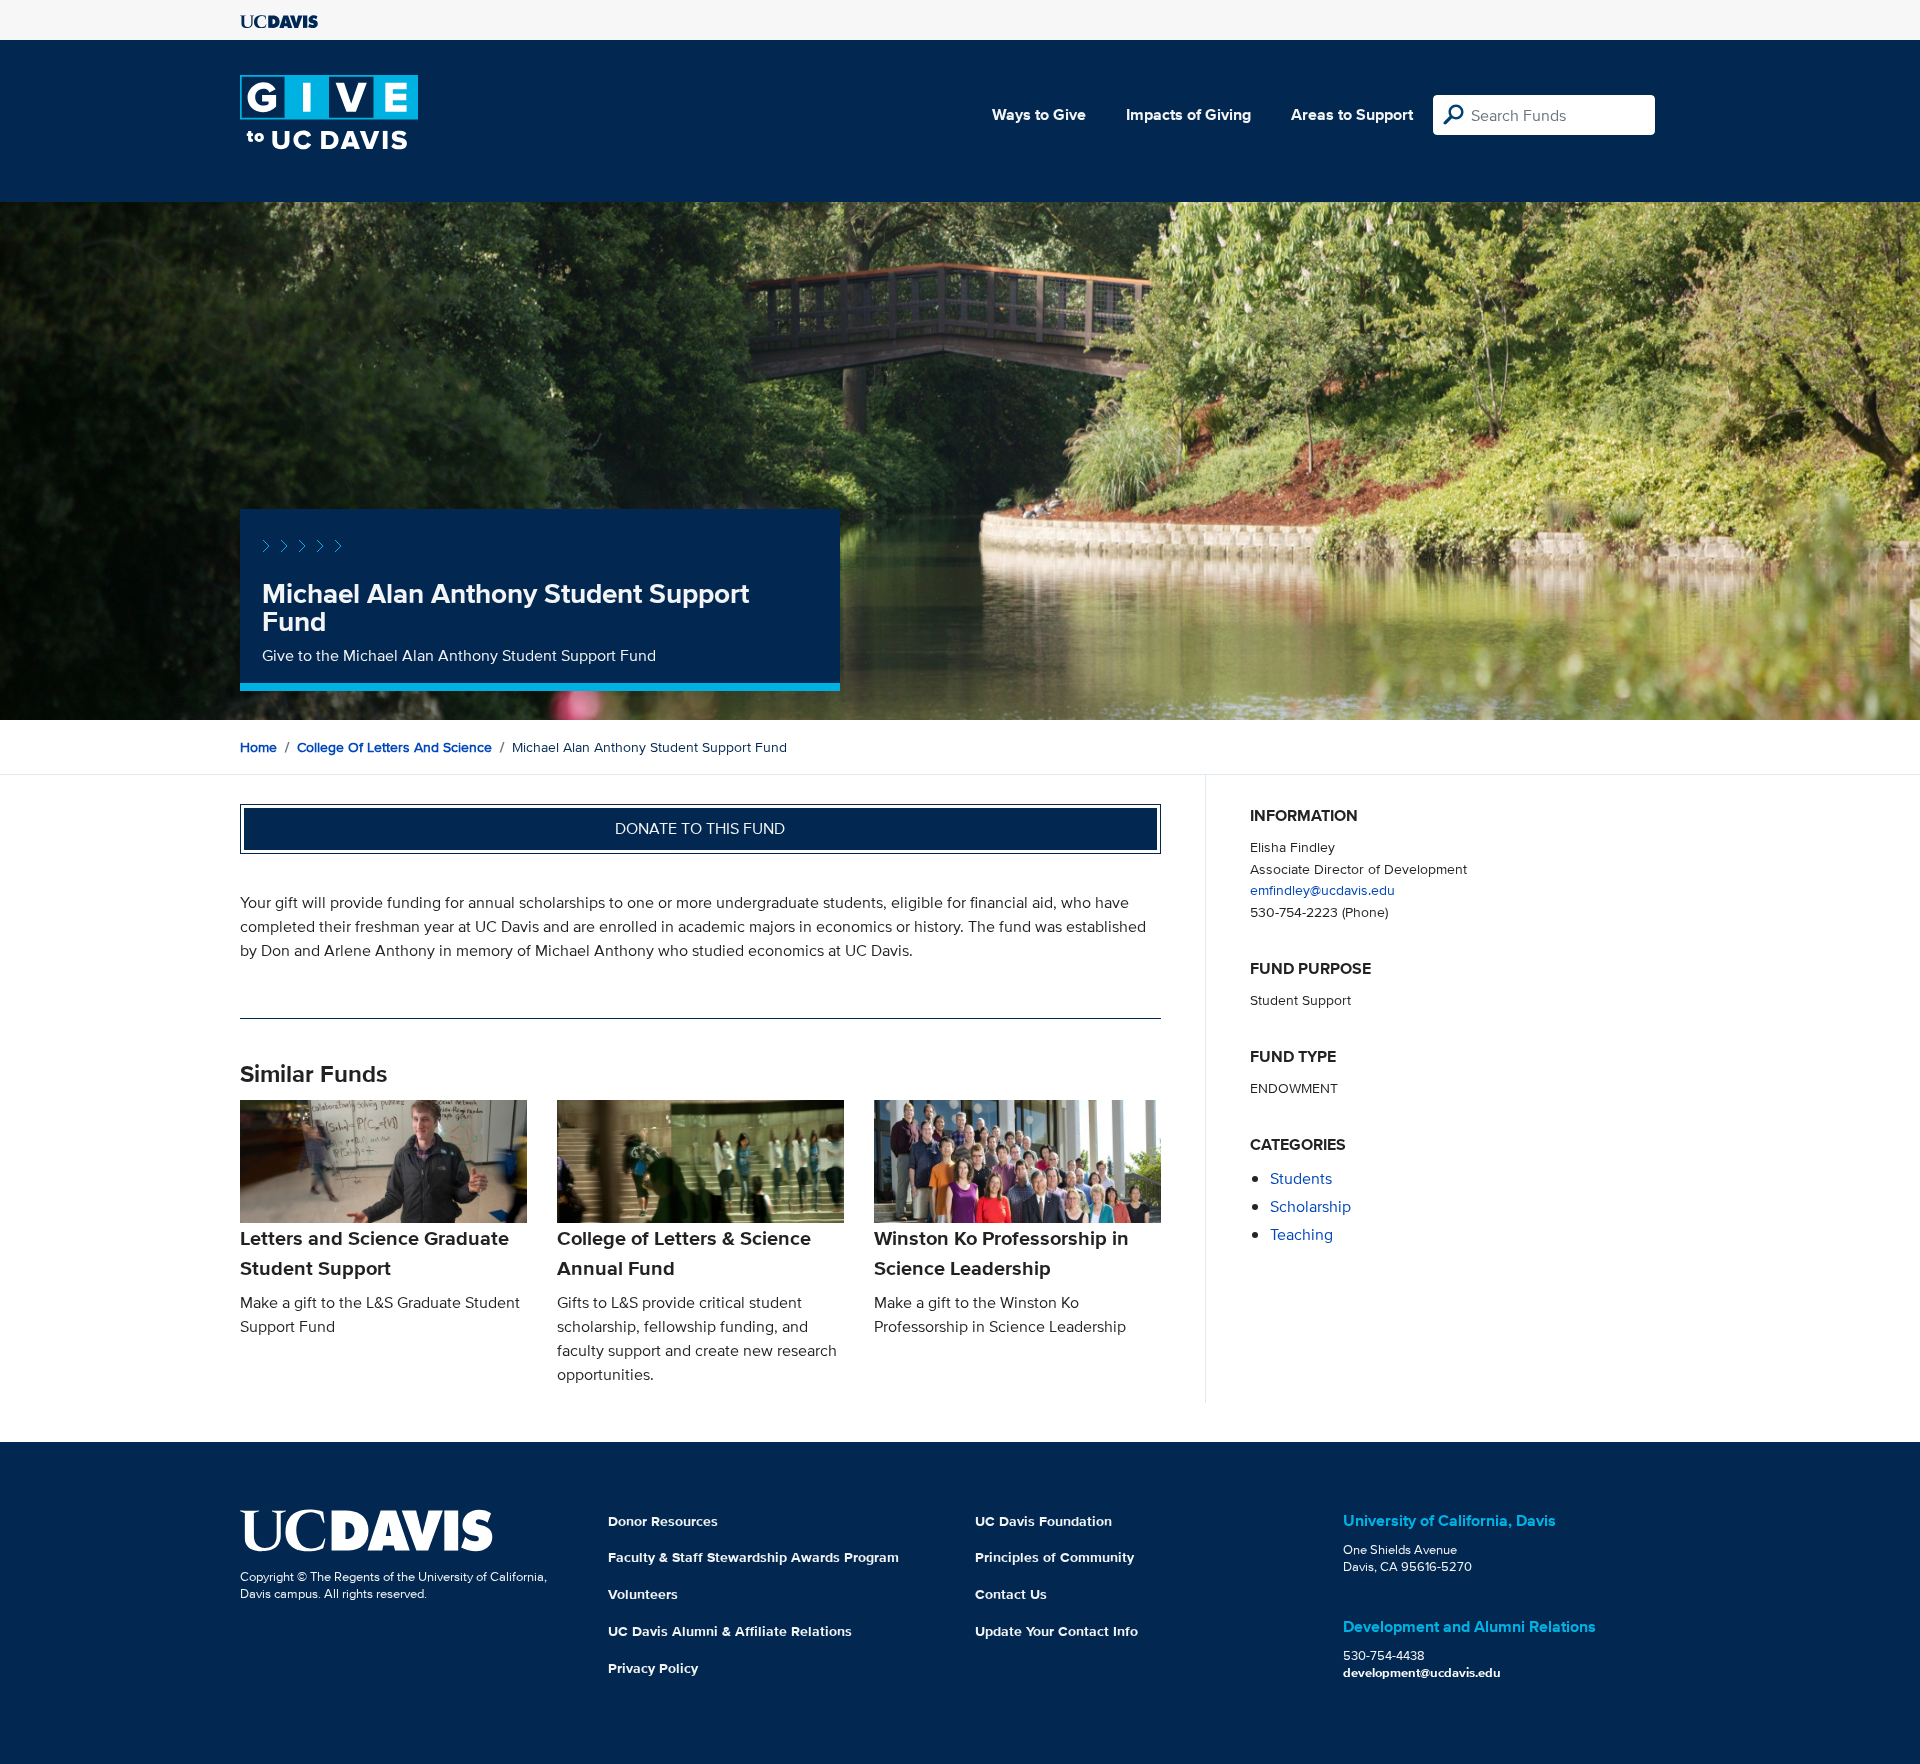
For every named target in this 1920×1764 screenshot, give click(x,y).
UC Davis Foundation (1043, 1521)
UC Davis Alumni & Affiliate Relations (730, 1631)
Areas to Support (1352, 114)
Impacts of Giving (1188, 114)
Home (258, 747)
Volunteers (643, 1594)
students (1301, 1178)
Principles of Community (1054, 1557)
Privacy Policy (653, 1668)
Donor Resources (663, 1521)
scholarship (1310, 1206)
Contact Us (1011, 1594)
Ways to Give (1039, 114)
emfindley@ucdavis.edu (1322, 889)
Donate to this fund (700, 828)
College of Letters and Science (394, 747)
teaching (1301, 1234)
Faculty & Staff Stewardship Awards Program (753, 1557)
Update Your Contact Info (1056, 1631)
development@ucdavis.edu (1422, 1672)
